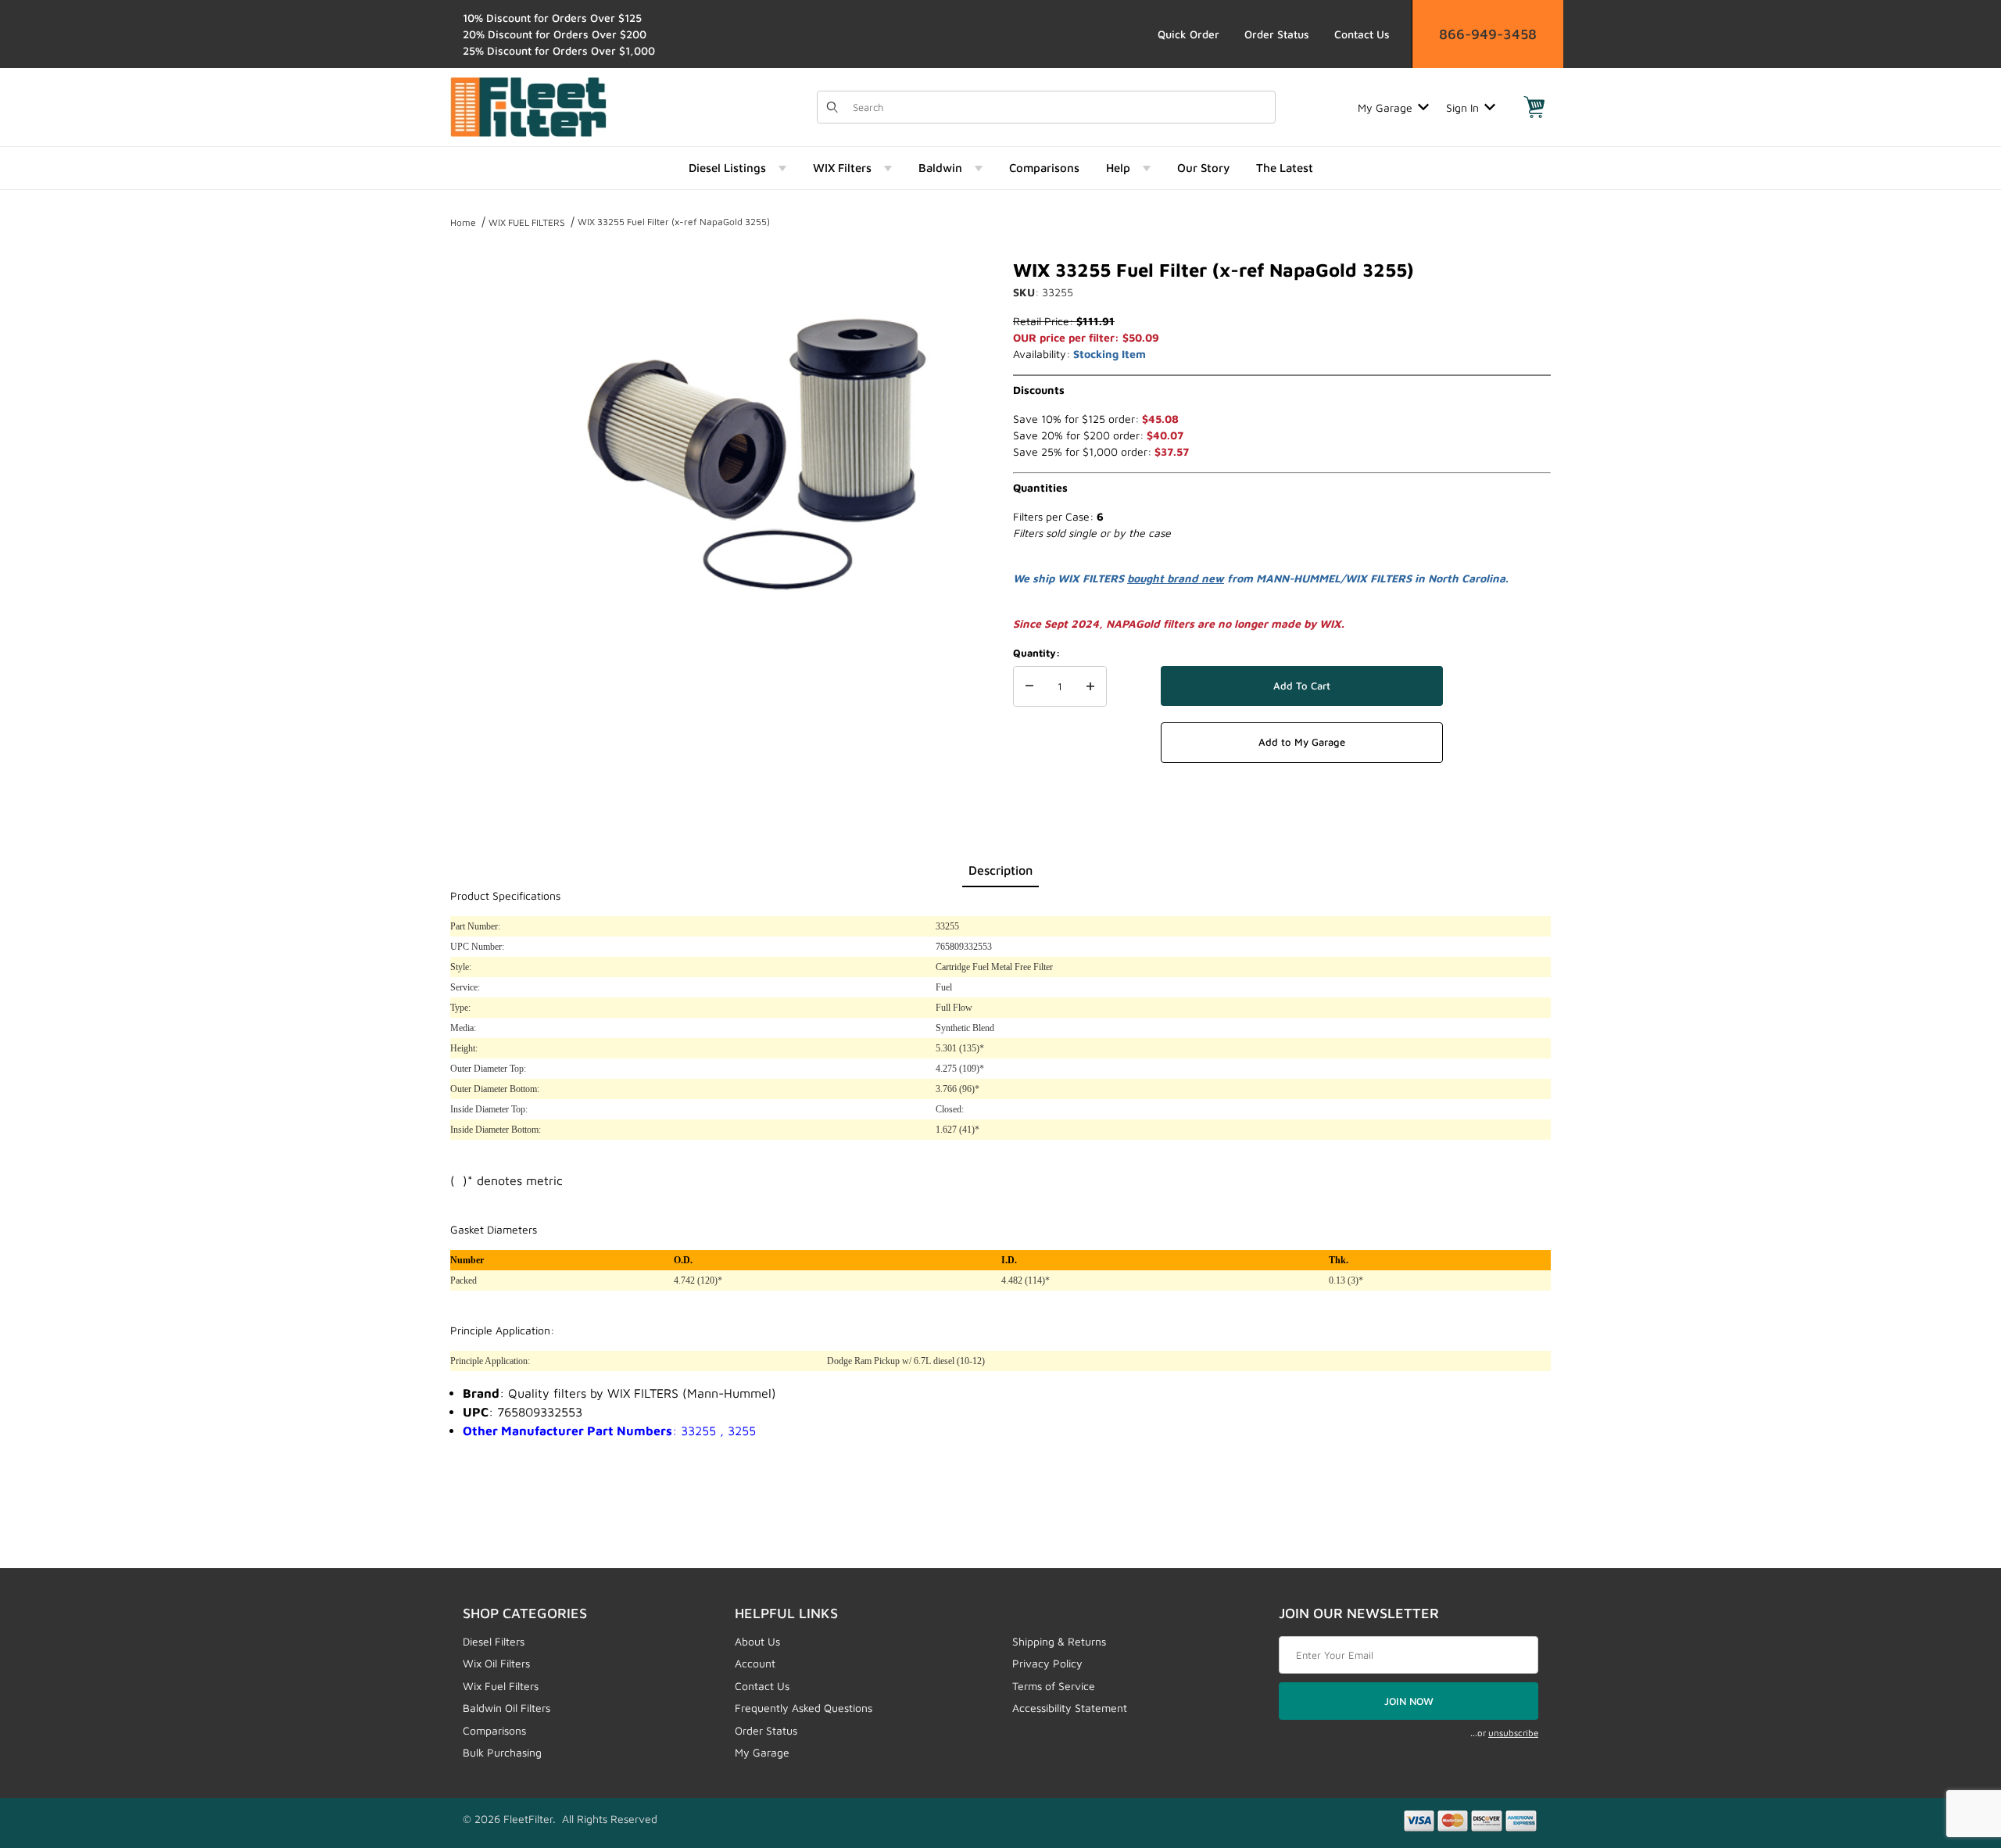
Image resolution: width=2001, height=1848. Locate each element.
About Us (757, 1641)
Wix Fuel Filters (501, 1686)
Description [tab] (1000, 870)
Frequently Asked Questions (804, 1708)
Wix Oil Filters (496, 1663)
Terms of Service (1054, 1686)
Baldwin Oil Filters (507, 1708)
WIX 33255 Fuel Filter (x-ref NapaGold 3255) (674, 222)
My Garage (1385, 107)
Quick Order (1188, 34)
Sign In (1462, 107)
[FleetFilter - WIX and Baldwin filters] (528, 106)
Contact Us (1362, 34)
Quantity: (1036, 653)
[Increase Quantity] (1090, 686)
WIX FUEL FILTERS (527, 222)
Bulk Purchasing (502, 1752)
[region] (481, 439)
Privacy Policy (1047, 1663)
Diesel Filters (494, 1641)
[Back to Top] (1953, 1750)
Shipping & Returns (1059, 1641)
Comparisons (494, 1730)
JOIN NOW (1409, 1701)
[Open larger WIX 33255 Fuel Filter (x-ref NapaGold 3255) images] (758, 446)
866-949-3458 (1488, 34)
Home (463, 222)
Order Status (1277, 34)
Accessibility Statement (1070, 1708)
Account (755, 1663)
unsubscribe (1513, 1733)
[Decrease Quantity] (1029, 686)
